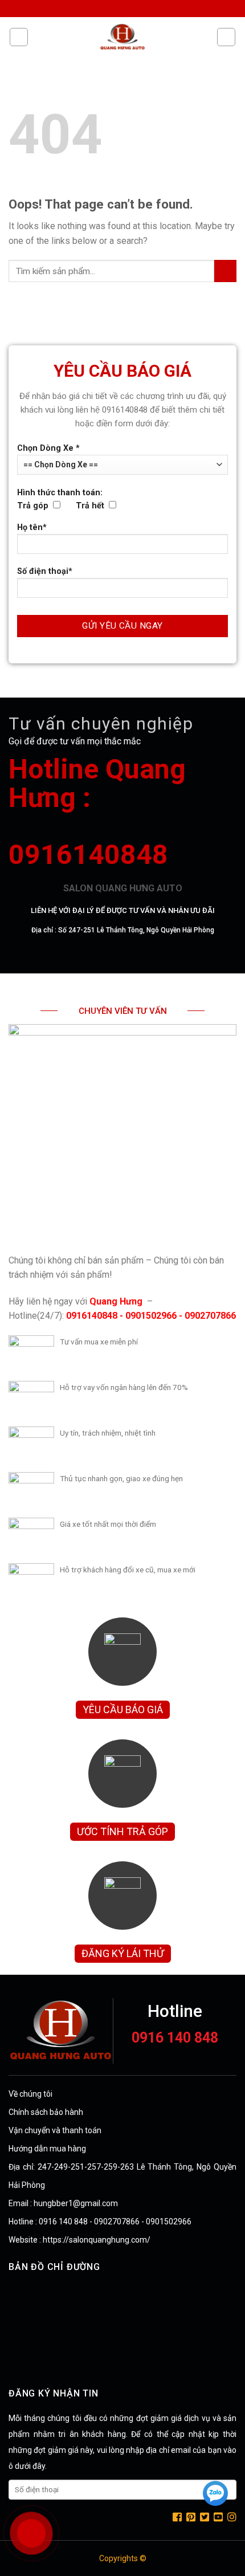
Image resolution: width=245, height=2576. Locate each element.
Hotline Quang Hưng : (97, 783)
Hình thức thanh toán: (61, 499)
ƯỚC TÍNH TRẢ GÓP (122, 1831)
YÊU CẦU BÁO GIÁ (123, 1709)
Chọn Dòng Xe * (48, 448)
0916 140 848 (175, 2038)
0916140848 (88, 855)
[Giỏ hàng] (226, 37)
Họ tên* (32, 527)
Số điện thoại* (45, 571)
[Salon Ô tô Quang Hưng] (122, 37)
